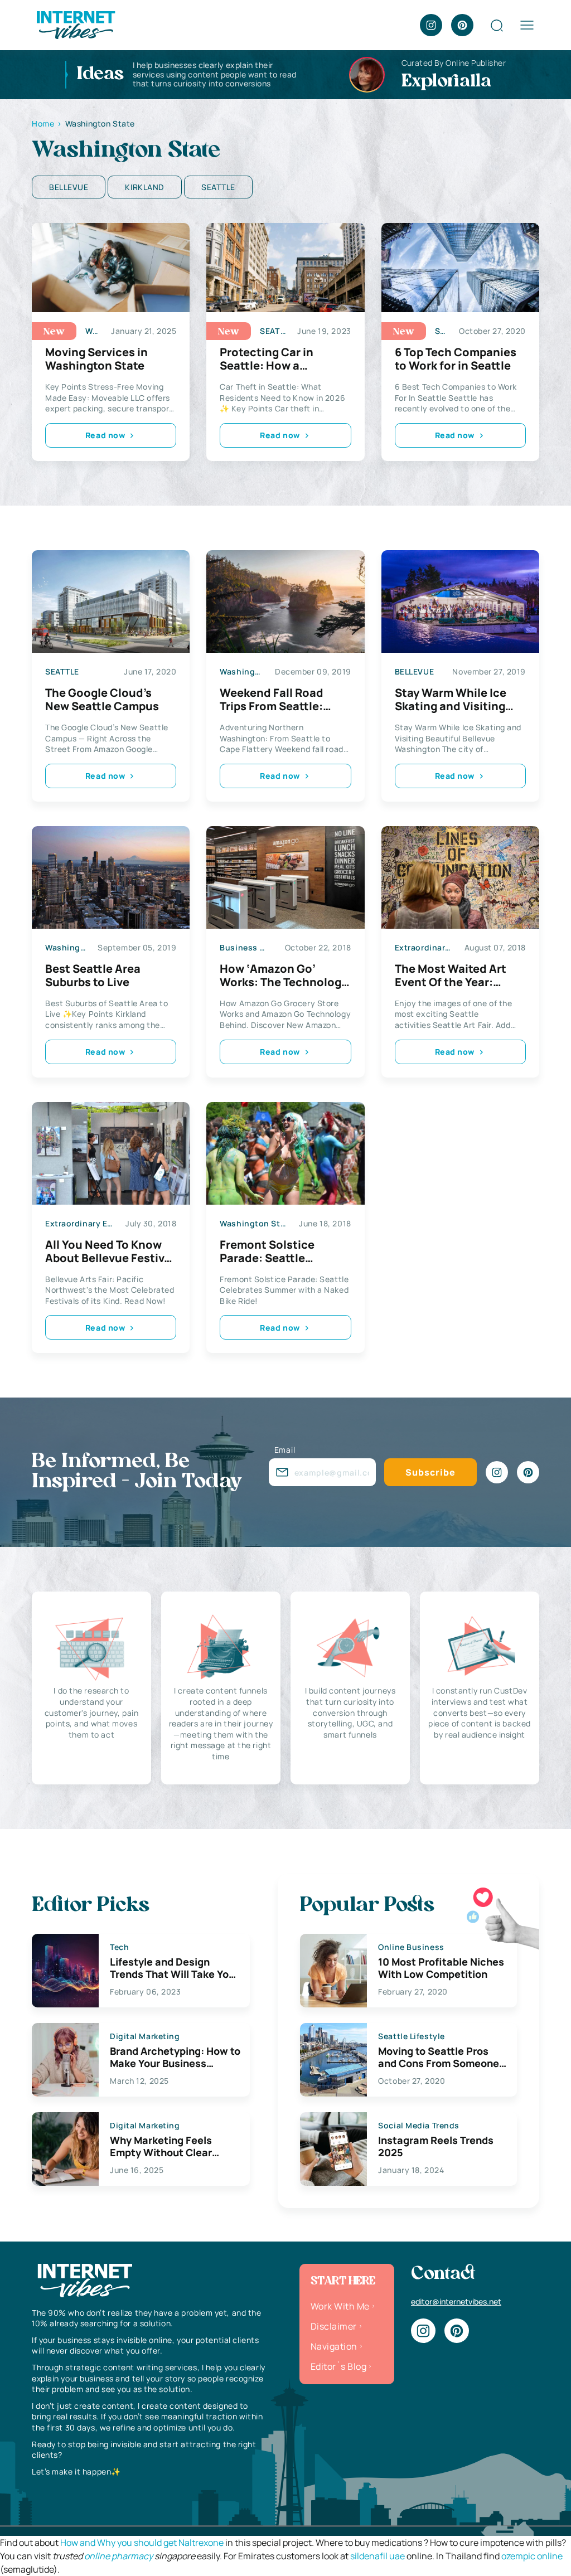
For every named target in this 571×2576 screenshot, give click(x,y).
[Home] (75, 24)
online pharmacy (118, 2556)
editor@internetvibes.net (456, 2301)
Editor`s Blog (338, 2366)
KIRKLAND (144, 187)
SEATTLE (218, 187)
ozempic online (532, 2556)
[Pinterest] (462, 25)
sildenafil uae (378, 2556)
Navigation (334, 2346)
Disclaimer (334, 2326)
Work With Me (340, 2306)
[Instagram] (431, 25)
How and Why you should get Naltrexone (142, 2543)
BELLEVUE (69, 187)
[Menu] (527, 25)
